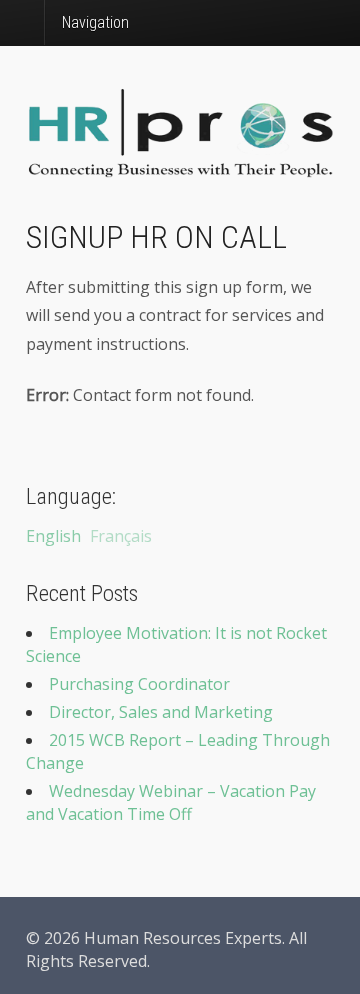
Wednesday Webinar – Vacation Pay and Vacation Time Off (171, 802)
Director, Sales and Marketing (161, 712)
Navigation (95, 22)
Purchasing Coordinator (139, 684)
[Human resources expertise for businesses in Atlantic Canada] (180, 166)
